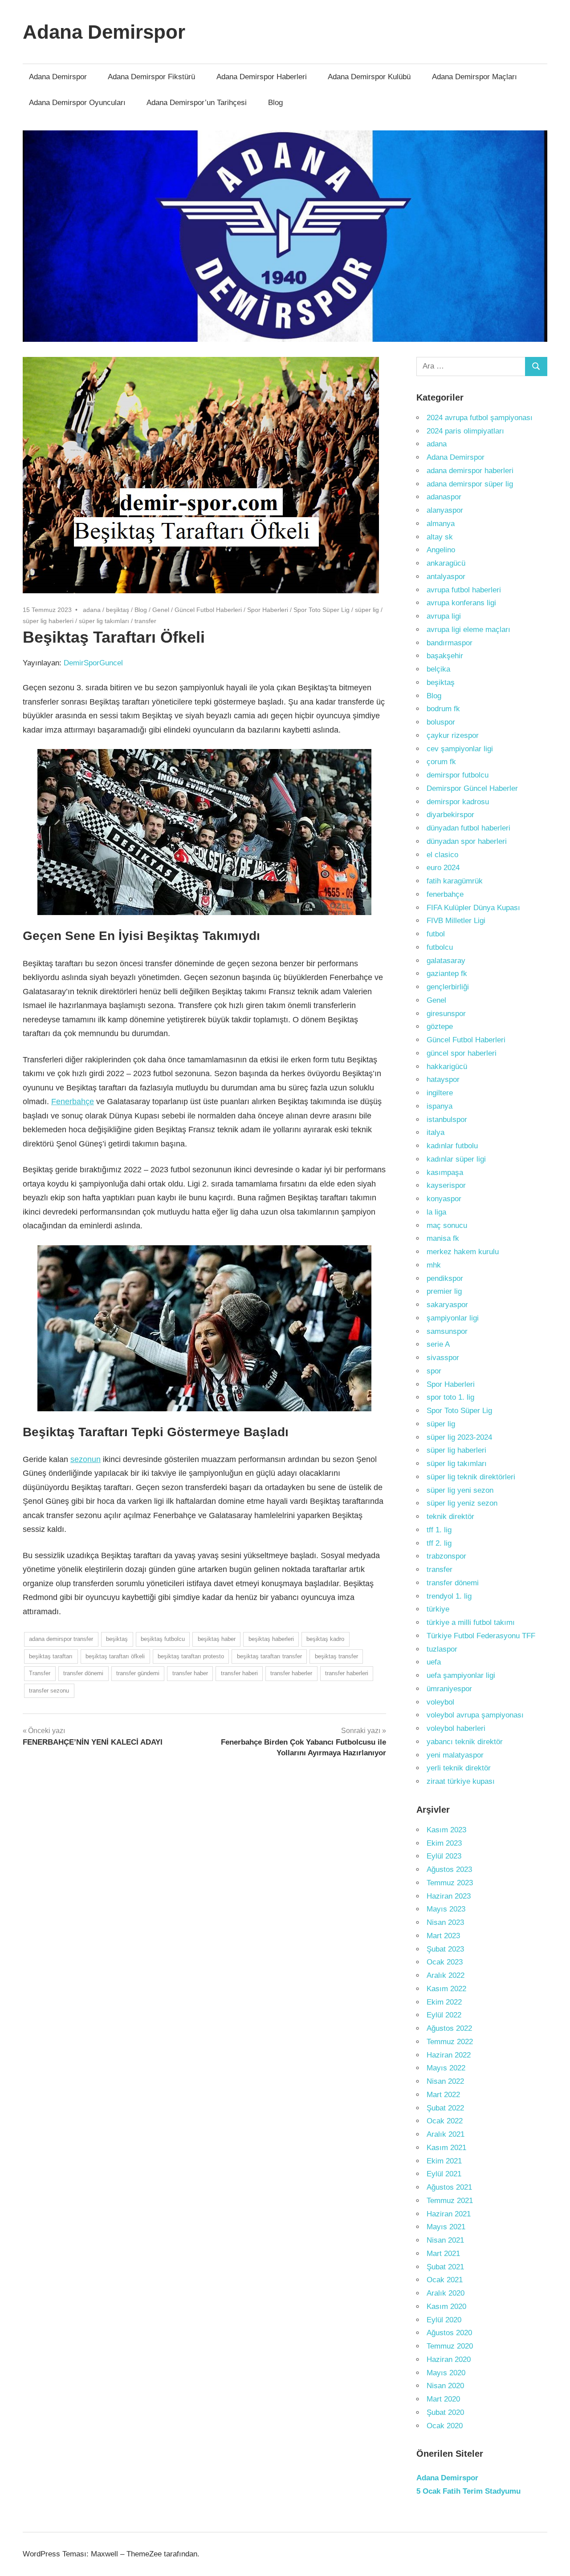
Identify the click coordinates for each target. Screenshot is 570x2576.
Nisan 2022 (445, 2081)
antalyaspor (446, 577)
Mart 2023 (443, 1936)
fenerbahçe (445, 894)
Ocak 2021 (445, 2280)
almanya (441, 524)
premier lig (444, 1291)
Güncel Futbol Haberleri (208, 610)
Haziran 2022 (449, 2055)
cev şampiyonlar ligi (460, 749)
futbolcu (440, 947)
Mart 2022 (443, 2095)
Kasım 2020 (446, 2307)
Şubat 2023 (445, 1949)
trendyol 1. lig (449, 1596)
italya (436, 1132)
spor (434, 1371)
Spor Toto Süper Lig (322, 610)
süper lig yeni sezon (460, 1490)
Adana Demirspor (104, 32)
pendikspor (445, 1278)
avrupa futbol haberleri (464, 590)
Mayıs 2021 (446, 2227)
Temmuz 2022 (450, 2042)
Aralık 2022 (446, 1975)
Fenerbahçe (73, 1102)
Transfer (40, 1673)
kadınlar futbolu (452, 1146)
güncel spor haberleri (462, 1053)
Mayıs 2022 (446, 2068)
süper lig (367, 610)
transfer (145, 621)
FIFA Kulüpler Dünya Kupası (473, 908)
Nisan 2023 (445, 1922)
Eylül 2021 (444, 2174)
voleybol (440, 1702)
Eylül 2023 (444, 1856)
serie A (438, 1344)
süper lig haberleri (48, 621)
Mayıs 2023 (446, 1909)
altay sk (440, 537)
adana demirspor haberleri (470, 471)
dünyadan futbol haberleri (468, 828)
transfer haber (190, 1673)
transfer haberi (239, 1673)
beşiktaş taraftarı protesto (191, 1656)
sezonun (85, 1459)
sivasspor (443, 1358)
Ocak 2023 (445, 1962)
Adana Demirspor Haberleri (262, 77)
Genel (161, 610)
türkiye (438, 1609)
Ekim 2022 (444, 2002)
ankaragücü (446, 563)
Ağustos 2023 (449, 1869)
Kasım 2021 (446, 2148)
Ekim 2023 (444, 1843)
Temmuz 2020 (450, 2346)
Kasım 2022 (446, 1989)
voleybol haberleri (456, 1728)
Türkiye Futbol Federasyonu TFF (481, 1636)
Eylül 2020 (444, 2320)
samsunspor (447, 1331)
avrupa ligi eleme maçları (468, 630)
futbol (436, 934)
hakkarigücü (447, 1067)
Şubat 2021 (445, 2267)
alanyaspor (445, 510)
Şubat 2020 (445, 2412)
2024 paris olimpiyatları (465, 431)
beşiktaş (118, 610)
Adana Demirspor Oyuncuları (77, 103)
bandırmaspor (450, 643)
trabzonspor (446, 1556)
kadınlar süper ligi (456, 1159)
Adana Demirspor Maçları (474, 77)
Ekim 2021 (444, 2161)
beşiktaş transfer (336, 1656)
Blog (275, 103)
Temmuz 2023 (450, 1883)
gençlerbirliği (448, 987)
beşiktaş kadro (325, 1639)
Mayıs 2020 (446, 2373)
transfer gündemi (138, 1673)
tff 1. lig (439, 1530)
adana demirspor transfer (61, 1639)
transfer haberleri (347, 1673)
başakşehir (445, 656)
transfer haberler (291, 1673)
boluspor (441, 722)
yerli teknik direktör (459, 1768)
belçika (438, 669)
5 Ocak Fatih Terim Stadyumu (468, 2491)
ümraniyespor (449, 1689)
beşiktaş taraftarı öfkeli (115, 1656)
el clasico (442, 855)
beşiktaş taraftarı (51, 1656)
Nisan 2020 (445, 2386)
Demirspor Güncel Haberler (472, 788)
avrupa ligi (444, 616)
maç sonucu (447, 1225)
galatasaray (446, 961)
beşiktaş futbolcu (163, 1639)
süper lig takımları (104, 621)
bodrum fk (443, 709)
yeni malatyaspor (455, 1755)
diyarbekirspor (450, 815)
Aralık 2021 (446, 2134)
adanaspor (444, 497)
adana (92, 610)
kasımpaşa (445, 1173)
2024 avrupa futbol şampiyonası (480, 418)
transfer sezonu (49, 1691)
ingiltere (440, 1093)
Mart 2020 (443, 2399)
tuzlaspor (442, 1649)
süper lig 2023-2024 (459, 1437)
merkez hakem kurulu (463, 1252)
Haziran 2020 (449, 2359)
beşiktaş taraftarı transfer (269, 1656)
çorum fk (441, 762)
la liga (436, 1212)
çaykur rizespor (453, 735)
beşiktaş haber (217, 1639)
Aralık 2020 (446, 2293)
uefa (434, 1662)
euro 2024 (443, 868)
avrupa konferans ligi (461, 603)
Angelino (441, 550)
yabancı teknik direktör (465, 1742)
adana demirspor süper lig (470, 484)
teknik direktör (450, 1517)
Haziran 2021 (449, 2214)
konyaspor (444, 1199)
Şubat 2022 (445, 2108)
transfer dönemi (83, 1673)
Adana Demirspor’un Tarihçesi (197, 103)
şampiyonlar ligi (453, 1318)
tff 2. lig (439, 1543)
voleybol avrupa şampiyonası (475, 1715)
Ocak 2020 (445, 2426)
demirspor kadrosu (458, 802)
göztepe (440, 1027)
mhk (434, 1265)
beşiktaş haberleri (271, 1639)
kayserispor (446, 1185)
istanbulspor (447, 1120)
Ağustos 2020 (449, 2333)
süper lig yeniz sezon (462, 1503)
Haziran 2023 (449, 1896)
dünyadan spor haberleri (467, 841)
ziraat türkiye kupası (461, 1781)
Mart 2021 (443, 2254)
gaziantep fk (447, 974)
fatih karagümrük (455, 881)
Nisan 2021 (445, 2240)
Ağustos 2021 (449, 2187)
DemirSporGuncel (93, 663)
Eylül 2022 (444, 2015)
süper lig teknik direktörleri (471, 1477)
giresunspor (446, 1014)
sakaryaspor (447, 1305)
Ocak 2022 (445, 2121)
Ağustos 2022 (449, 2028)
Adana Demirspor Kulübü (369, 77)
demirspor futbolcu (458, 775)
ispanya (440, 1106)
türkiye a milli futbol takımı (471, 1622)
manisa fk (443, 1238)
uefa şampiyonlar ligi (461, 1675)
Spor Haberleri (268, 610)
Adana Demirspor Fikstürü (151, 77)
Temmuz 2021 (450, 2201)
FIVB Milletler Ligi (456, 921)
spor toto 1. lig (450, 1397)
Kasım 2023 (446, 1830)
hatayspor (443, 1079)
